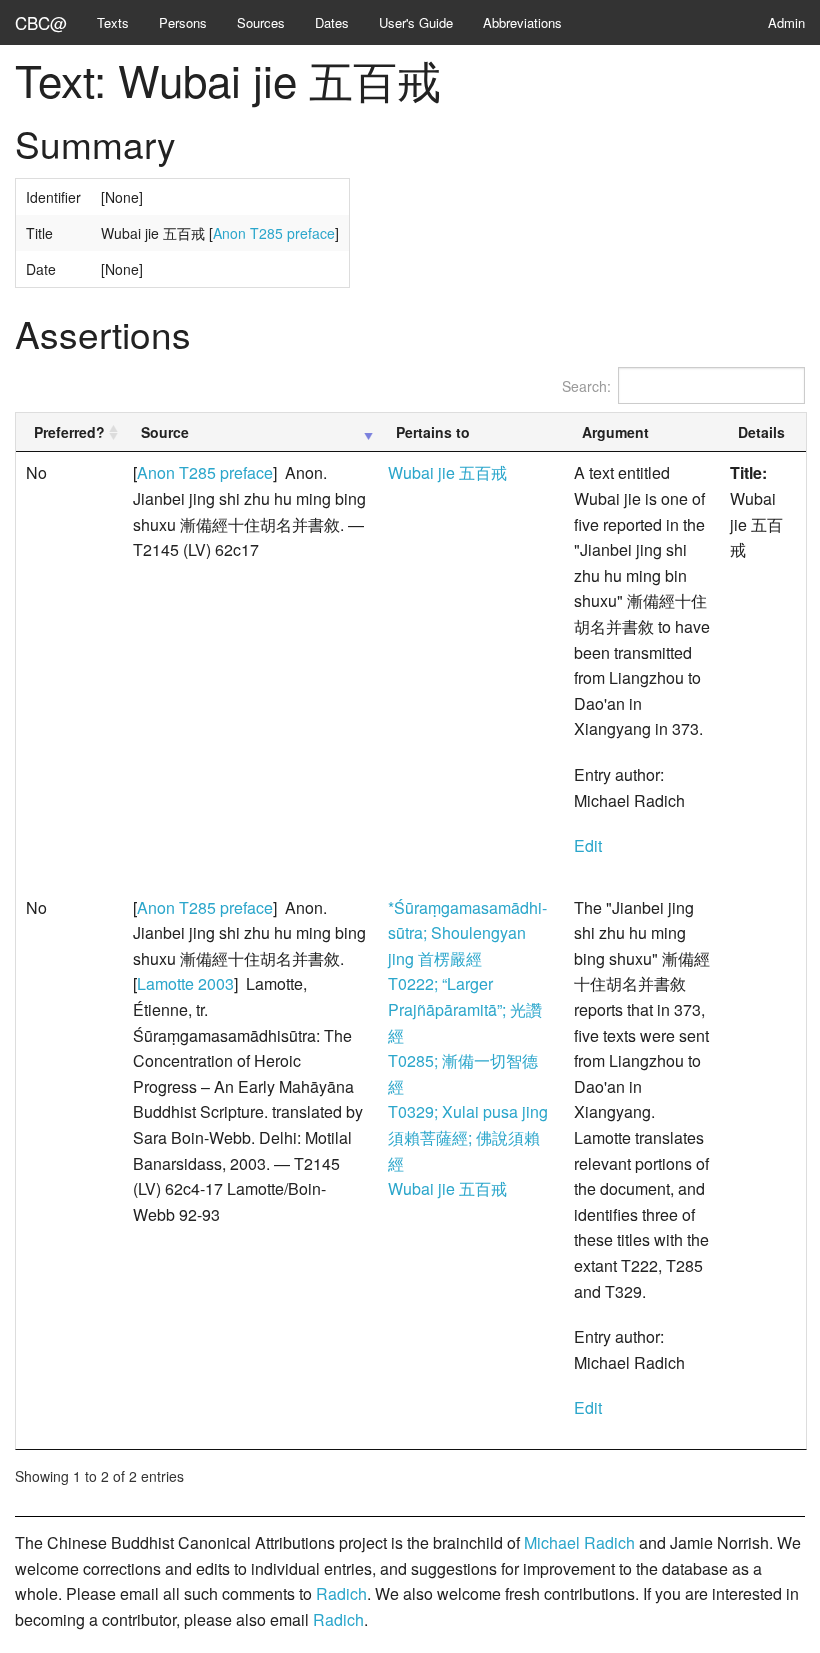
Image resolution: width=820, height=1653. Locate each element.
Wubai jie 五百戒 (447, 472)
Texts (113, 22)
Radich (341, 1593)
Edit (588, 845)
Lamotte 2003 (185, 983)
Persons (183, 22)
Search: (586, 386)
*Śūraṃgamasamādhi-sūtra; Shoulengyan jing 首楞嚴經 (467, 933)
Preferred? (69, 432)
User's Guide (416, 22)
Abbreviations (522, 22)
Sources (261, 22)
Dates (332, 22)
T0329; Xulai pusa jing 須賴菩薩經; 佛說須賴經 (468, 1137)
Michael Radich (579, 1542)
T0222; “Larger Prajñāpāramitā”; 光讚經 (465, 1009)
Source (165, 432)
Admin (786, 22)
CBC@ (41, 22)
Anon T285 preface (274, 233)
